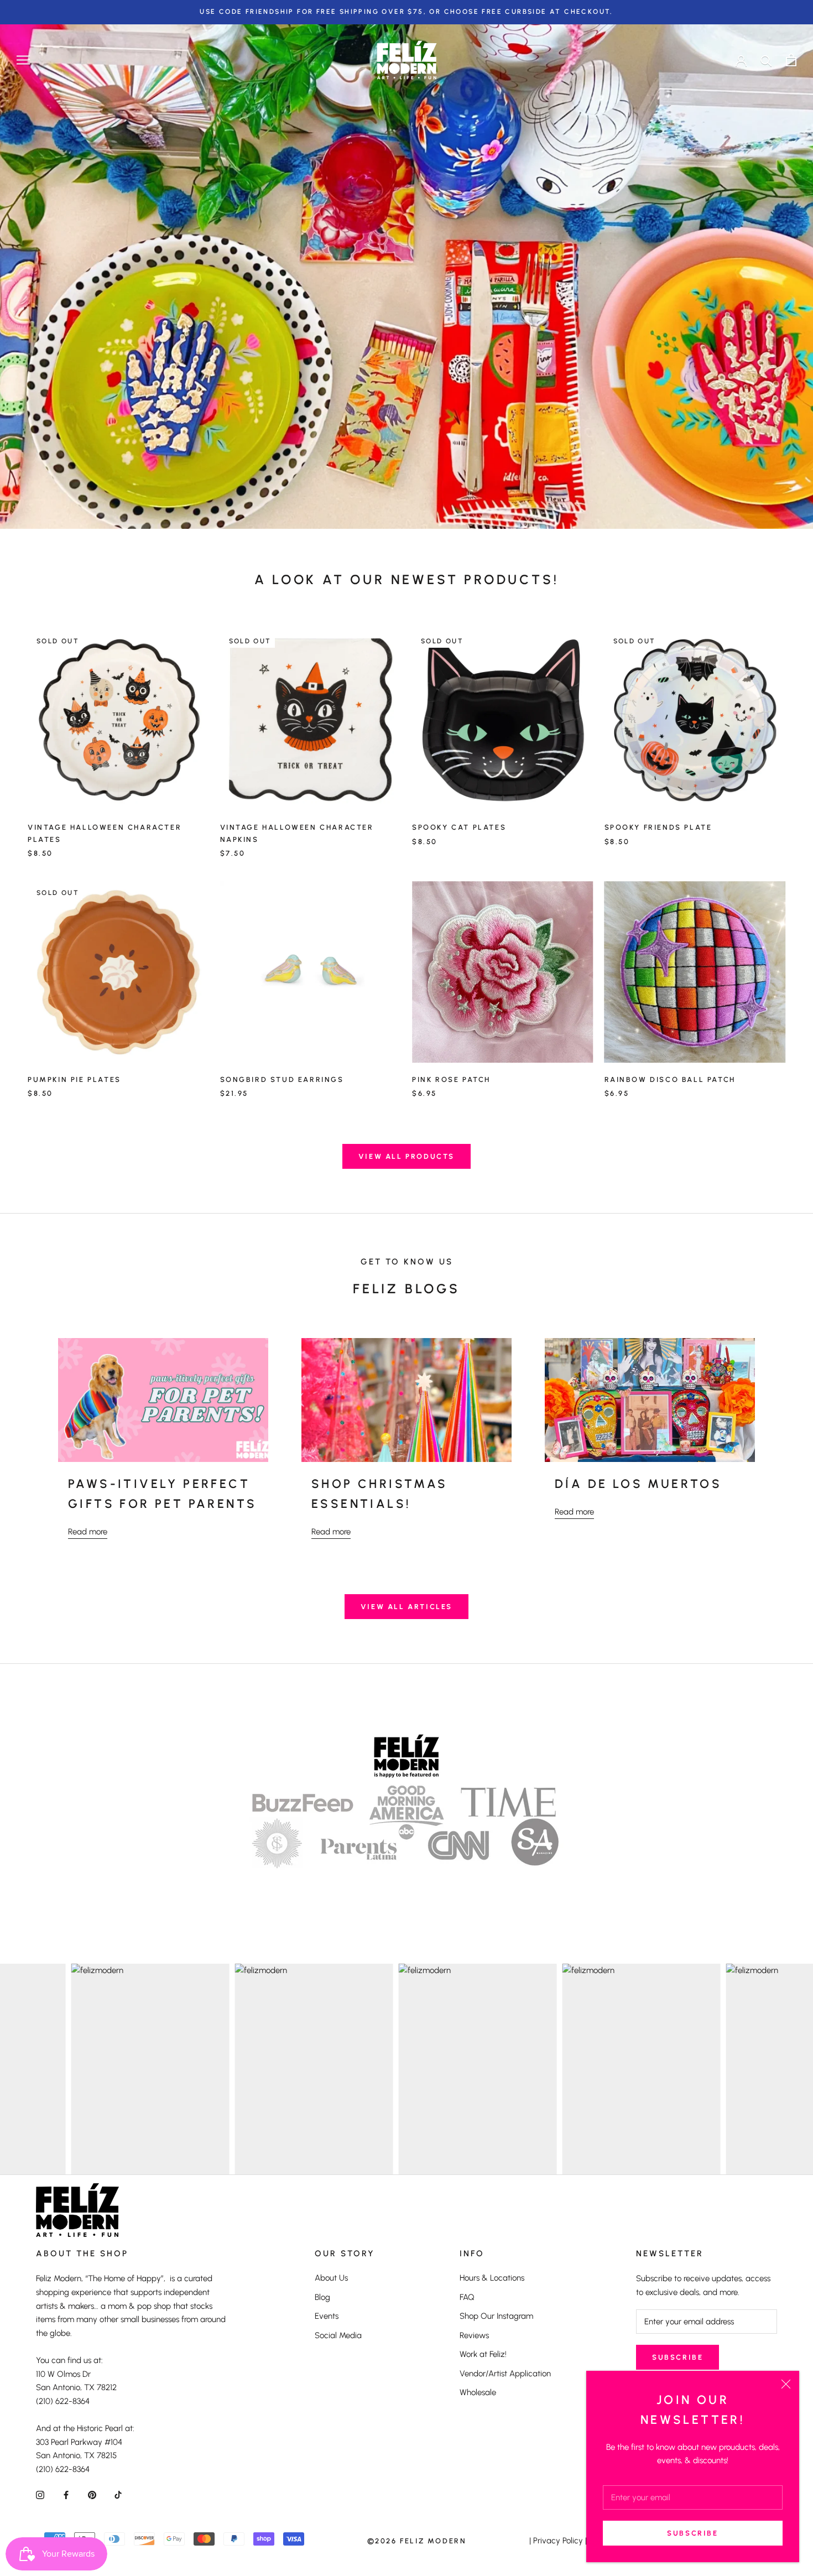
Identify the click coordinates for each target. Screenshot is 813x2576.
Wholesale (478, 2392)
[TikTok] (118, 2494)
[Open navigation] (23, 60)
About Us (331, 2278)
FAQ (467, 2297)
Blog (322, 2297)
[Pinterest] (92, 2494)
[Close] (786, 2384)
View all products (406, 1156)
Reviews (474, 2335)
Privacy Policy (558, 2541)
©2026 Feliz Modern (417, 2541)
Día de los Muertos (638, 1484)
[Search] (766, 60)
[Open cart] (791, 60)
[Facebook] (66, 2494)
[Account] (741, 60)
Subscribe (692, 2533)
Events (327, 2316)
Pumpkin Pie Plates (74, 1079)
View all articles (406, 1607)
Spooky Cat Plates (459, 827)
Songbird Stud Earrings (282, 1079)
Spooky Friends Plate (658, 827)
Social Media (338, 2335)
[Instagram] (40, 2494)
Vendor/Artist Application (505, 2374)
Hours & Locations (492, 2278)
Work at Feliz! (483, 2354)
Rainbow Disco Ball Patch (670, 1079)
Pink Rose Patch (451, 1079)
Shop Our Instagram (496, 2316)
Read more (88, 1532)
